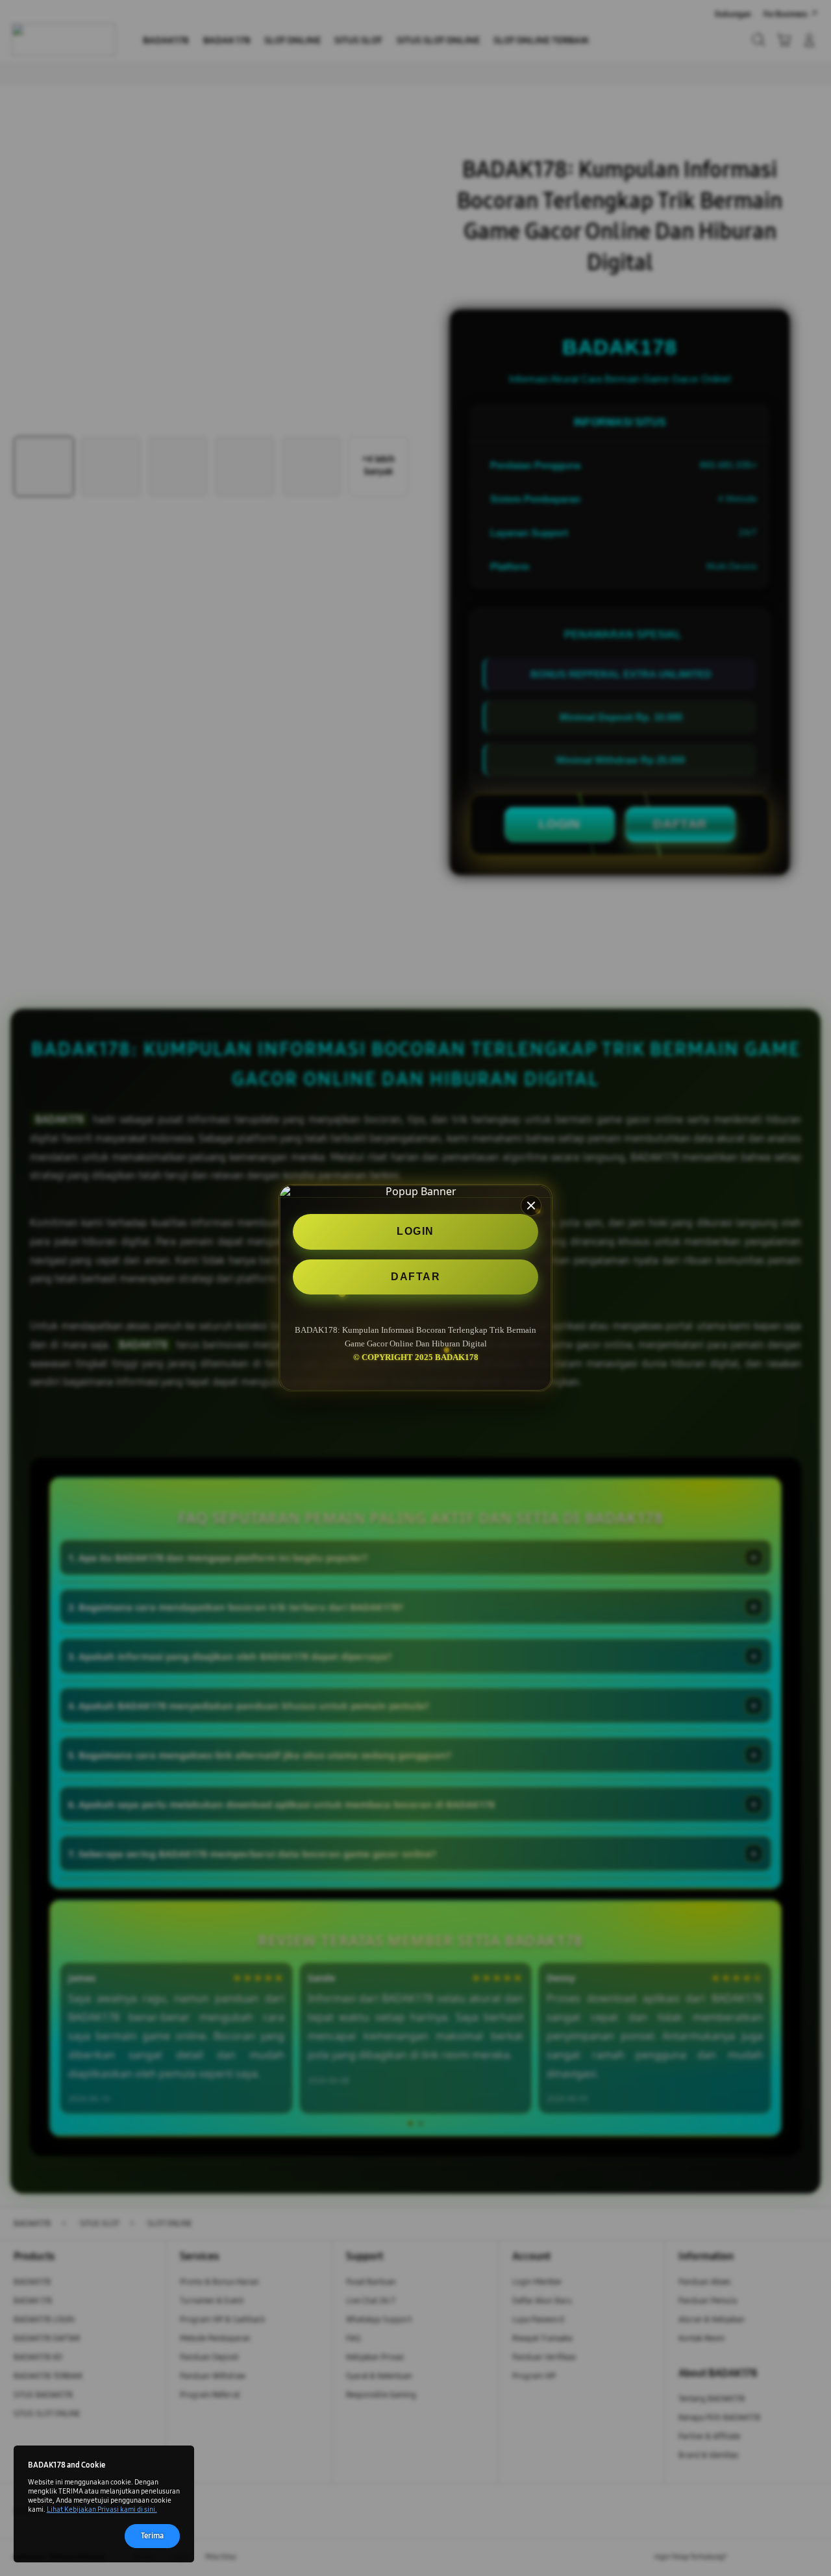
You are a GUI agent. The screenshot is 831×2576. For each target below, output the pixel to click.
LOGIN (415, 1232)
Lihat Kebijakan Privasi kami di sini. (102, 2509)
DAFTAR (415, 1277)
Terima (152, 2535)
